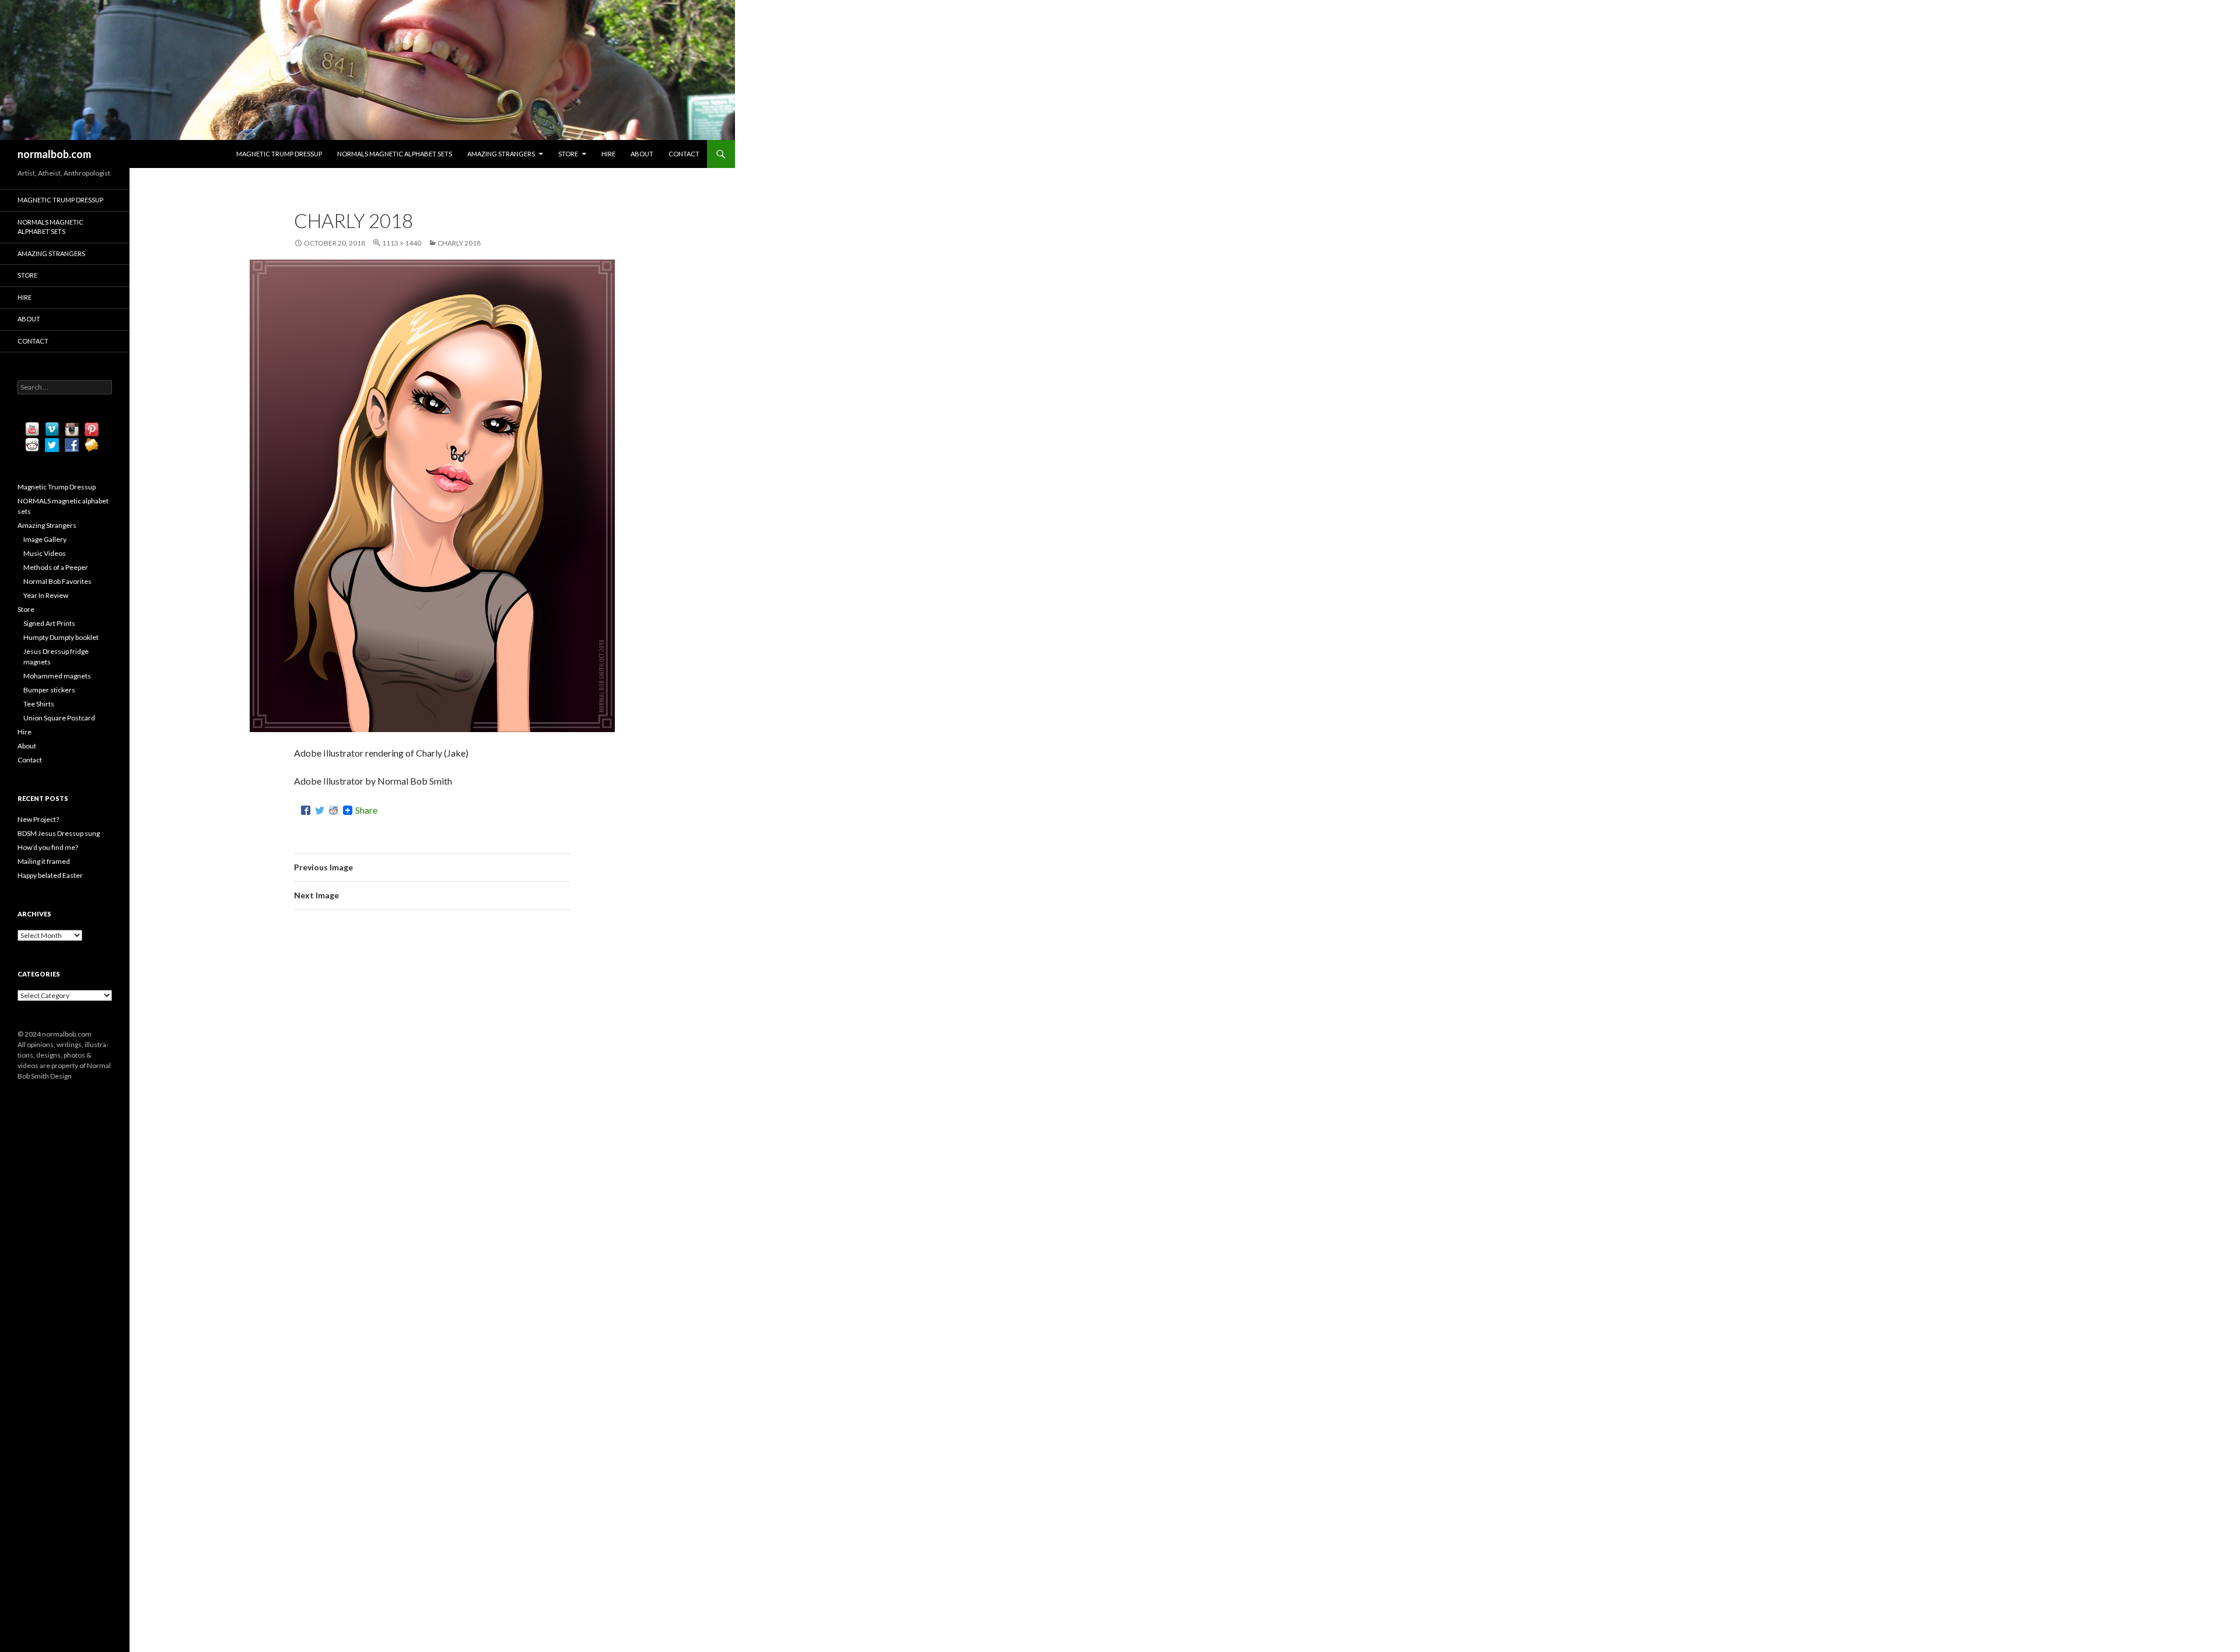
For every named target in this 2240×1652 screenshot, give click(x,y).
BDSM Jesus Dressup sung (59, 833)
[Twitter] (320, 810)
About (642, 154)
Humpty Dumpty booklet (61, 637)
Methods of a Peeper (56, 567)
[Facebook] (306, 810)
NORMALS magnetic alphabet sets (395, 154)
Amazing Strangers (501, 154)
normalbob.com (54, 154)
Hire (608, 154)
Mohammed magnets (57, 676)
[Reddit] (334, 810)
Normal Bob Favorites (57, 581)
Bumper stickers (49, 690)
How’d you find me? (48, 847)
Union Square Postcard (59, 718)
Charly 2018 (459, 243)
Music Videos (45, 553)
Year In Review (46, 595)
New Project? (38, 819)
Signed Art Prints (49, 623)
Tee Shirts (39, 704)
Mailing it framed (44, 861)
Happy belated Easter (50, 875)
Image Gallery (45, 539)
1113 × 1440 (402, 243)
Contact (684, 154)
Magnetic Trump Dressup (279, 154)
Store (568, 154)
